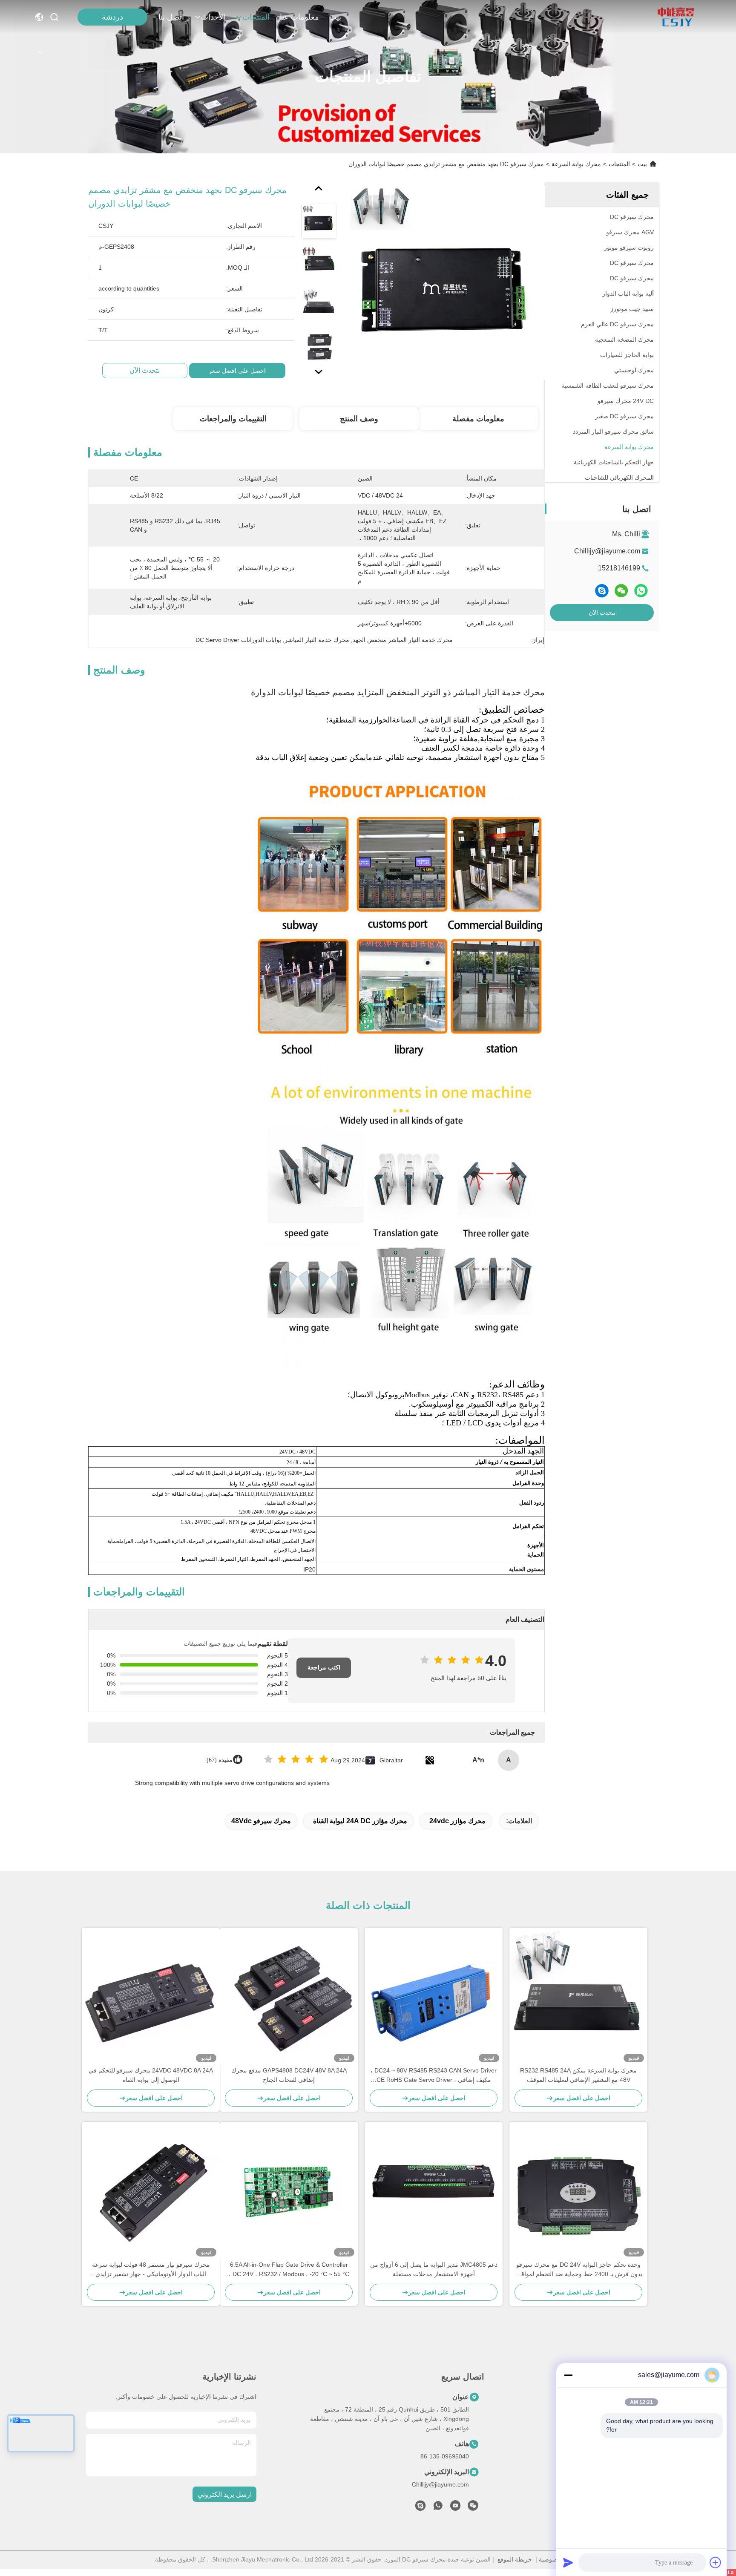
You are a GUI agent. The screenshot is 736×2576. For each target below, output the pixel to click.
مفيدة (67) (220, 1760)
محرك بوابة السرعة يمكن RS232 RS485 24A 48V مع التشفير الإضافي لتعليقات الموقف (578, 2075)
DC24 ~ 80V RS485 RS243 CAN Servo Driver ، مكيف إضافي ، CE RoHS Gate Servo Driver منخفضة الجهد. (434, 2076)
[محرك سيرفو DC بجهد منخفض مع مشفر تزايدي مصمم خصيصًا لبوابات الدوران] (446, 282)
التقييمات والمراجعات (233, 419)
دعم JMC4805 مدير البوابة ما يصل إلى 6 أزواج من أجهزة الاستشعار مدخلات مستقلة (434, 2269)
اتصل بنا (171, 17)
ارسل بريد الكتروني (225, 2494)
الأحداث (213, 17)
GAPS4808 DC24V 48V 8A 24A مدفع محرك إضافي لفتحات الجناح (289, 2075)
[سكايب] (602, 591)
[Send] (568, 2562)
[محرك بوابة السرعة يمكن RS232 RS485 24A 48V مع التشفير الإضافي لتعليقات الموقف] (578, 1997)
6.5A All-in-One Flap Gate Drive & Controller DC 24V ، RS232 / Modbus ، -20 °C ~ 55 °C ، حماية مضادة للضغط (289, 2270)
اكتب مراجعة (324, 1668)
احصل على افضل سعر (237, 371)
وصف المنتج (359, 419)
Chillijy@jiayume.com (607, 551)
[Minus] (568, 2375)
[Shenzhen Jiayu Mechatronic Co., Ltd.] (676, 17)
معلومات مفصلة (478, 419)
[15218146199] (420, 2508)
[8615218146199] (438, 2508)
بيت (335, 17)
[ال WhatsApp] (641, 591)
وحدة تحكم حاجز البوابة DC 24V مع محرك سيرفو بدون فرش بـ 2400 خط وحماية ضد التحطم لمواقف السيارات (579, 2270)
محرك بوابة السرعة (576, 164)
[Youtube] (455, 2508)
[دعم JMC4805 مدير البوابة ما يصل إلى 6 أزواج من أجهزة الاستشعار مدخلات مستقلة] (434, 2191)
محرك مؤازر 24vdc (457, 1821)
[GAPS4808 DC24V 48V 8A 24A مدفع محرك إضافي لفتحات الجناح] (289, 1997)
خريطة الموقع (515, 2559)
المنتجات (256, 17)
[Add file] (716, 2562)
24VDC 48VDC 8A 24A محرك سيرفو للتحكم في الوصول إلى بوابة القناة (151, 2075)
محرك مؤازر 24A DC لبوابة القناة (360, 1821)
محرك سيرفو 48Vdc (261, 1821)
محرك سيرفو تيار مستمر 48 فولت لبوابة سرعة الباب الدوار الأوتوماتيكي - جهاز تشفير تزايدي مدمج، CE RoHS (151, 2270)
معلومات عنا (299, 17)
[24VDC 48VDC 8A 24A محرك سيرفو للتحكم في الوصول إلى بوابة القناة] (151, 1997)
